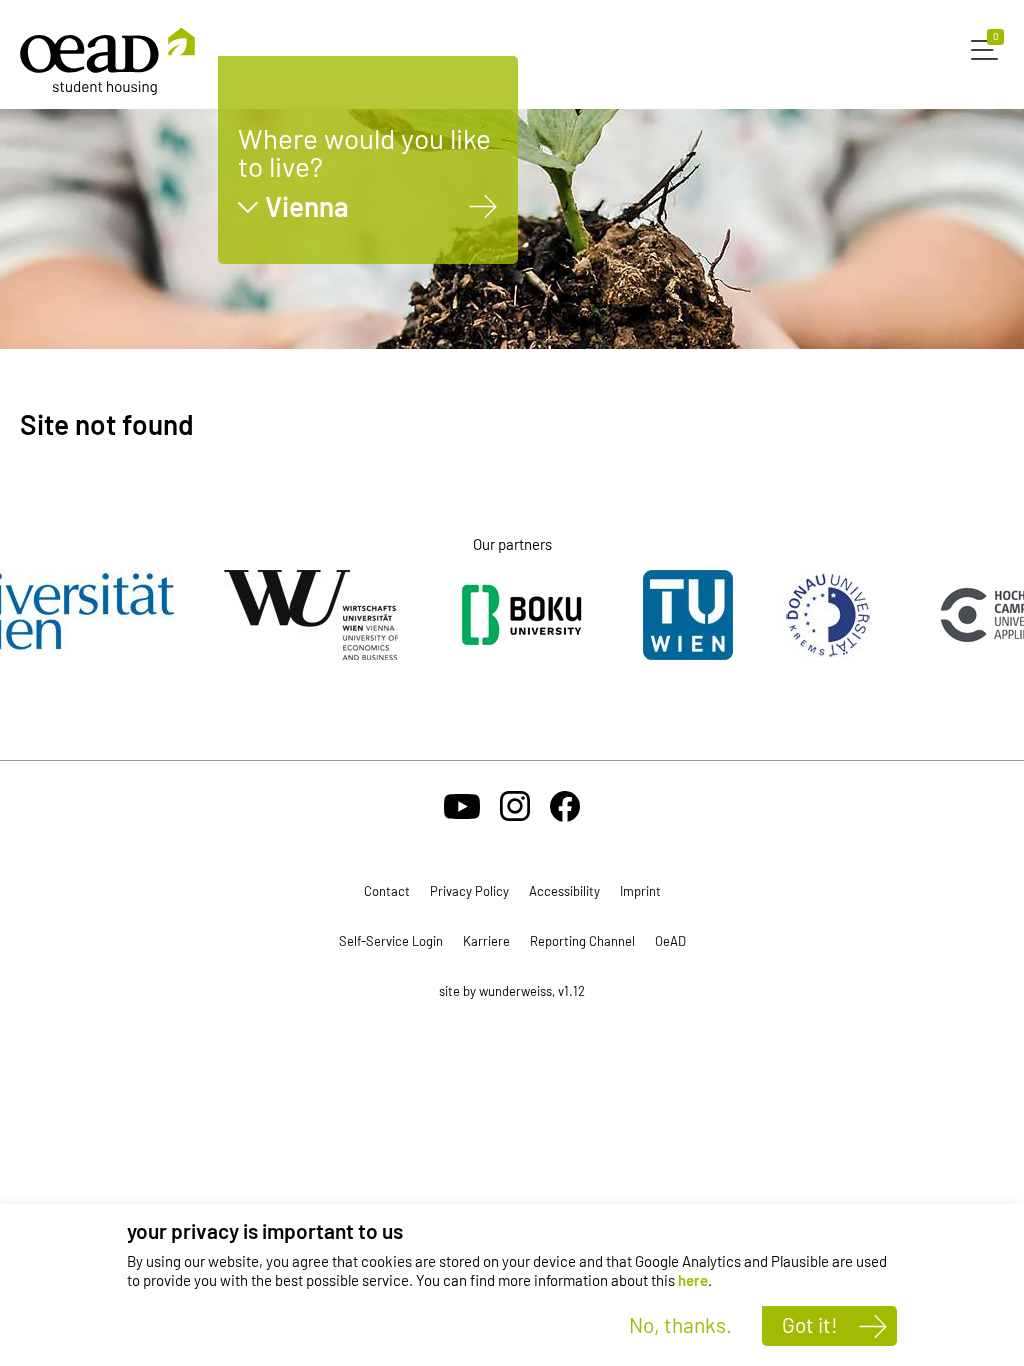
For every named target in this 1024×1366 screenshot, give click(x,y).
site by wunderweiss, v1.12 (512, 991)
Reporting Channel (582, 941)
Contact (387, 891)
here (693, 1280)
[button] (987, 47)
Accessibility (564, 891)
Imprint (640, 891)
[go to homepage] (107, 61)
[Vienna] (483, 206)
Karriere (486, 941)
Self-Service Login (391, 941)
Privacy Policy (469, 891)
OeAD (670, 941)
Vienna (307, 206)
